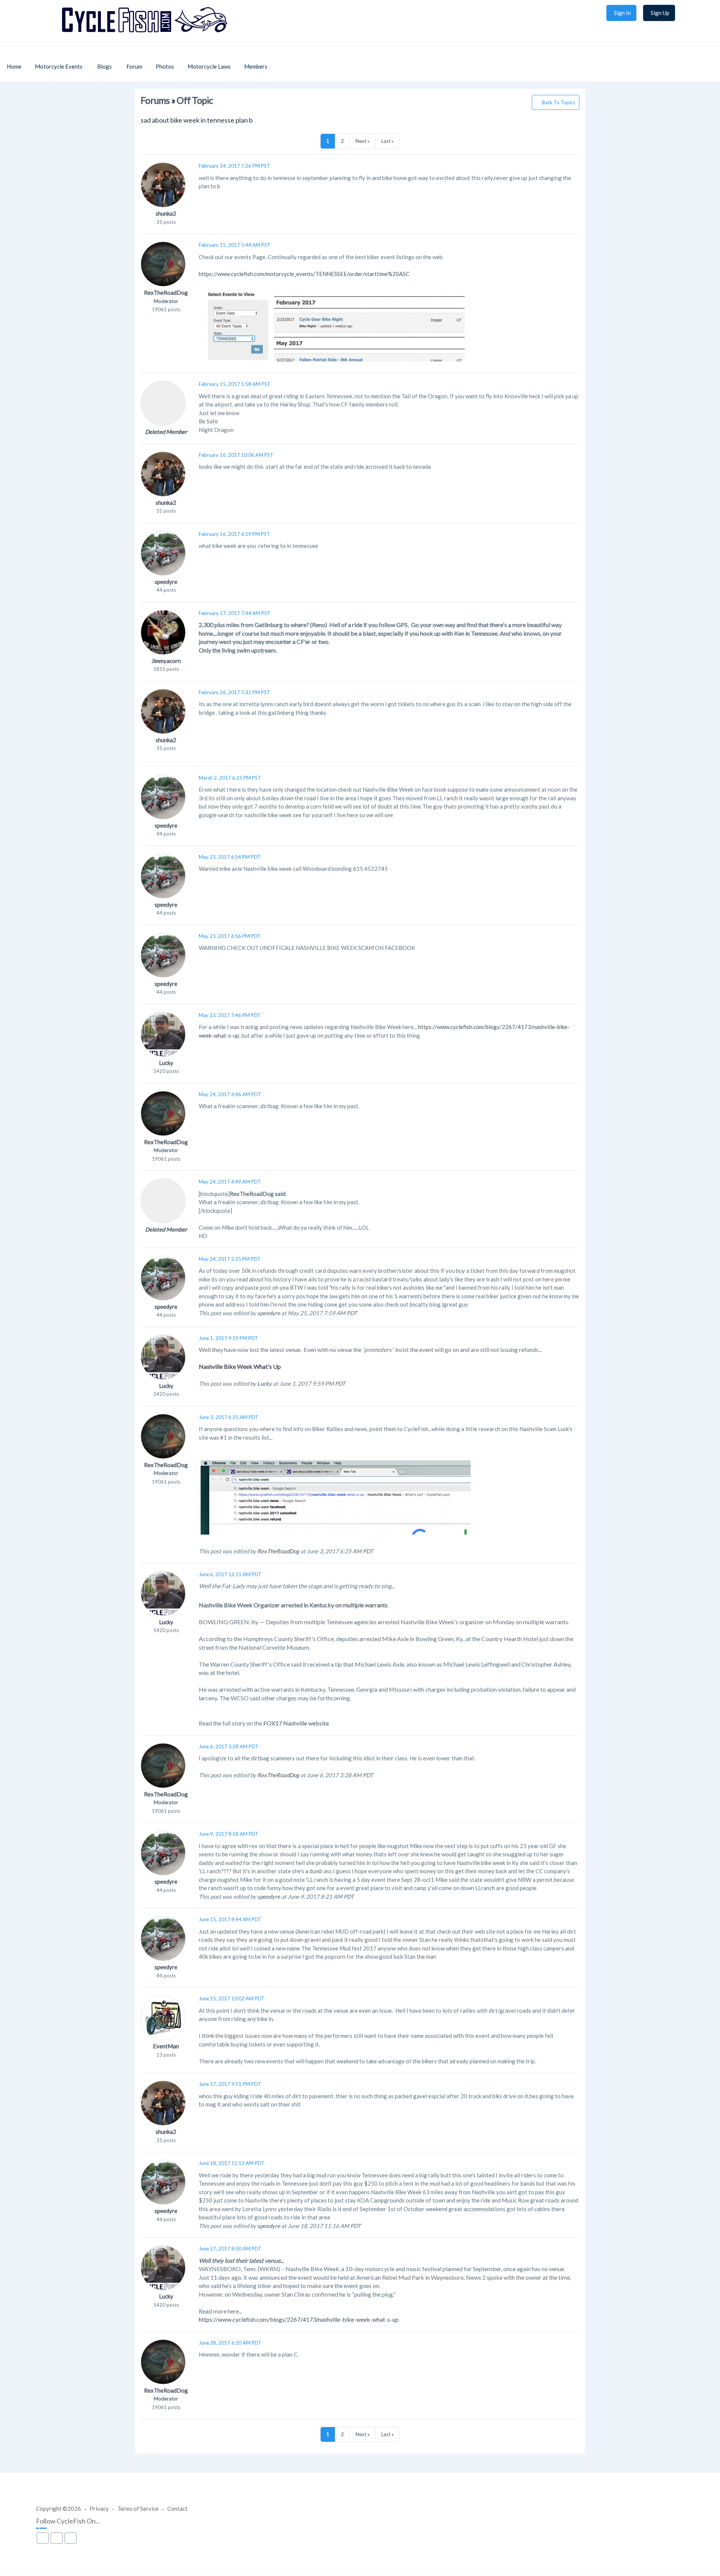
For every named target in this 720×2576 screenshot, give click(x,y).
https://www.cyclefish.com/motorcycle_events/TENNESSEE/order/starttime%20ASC (304, 274)
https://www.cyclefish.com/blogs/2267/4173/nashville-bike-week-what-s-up (299, 2319)
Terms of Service (138, 2508)
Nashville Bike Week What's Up (240, 1366)
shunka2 (166, 213)
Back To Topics (559, 102)
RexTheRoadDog (166, 293)
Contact (177, 2508)
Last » (388, 141)
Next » (363, 141)
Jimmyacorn (166, 661)
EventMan (166, 2046)
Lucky (166, 1063)
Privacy (99, 2508)
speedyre (166, 582)
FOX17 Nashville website (296, 1723)
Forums (155, 100)
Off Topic (195, 100)
